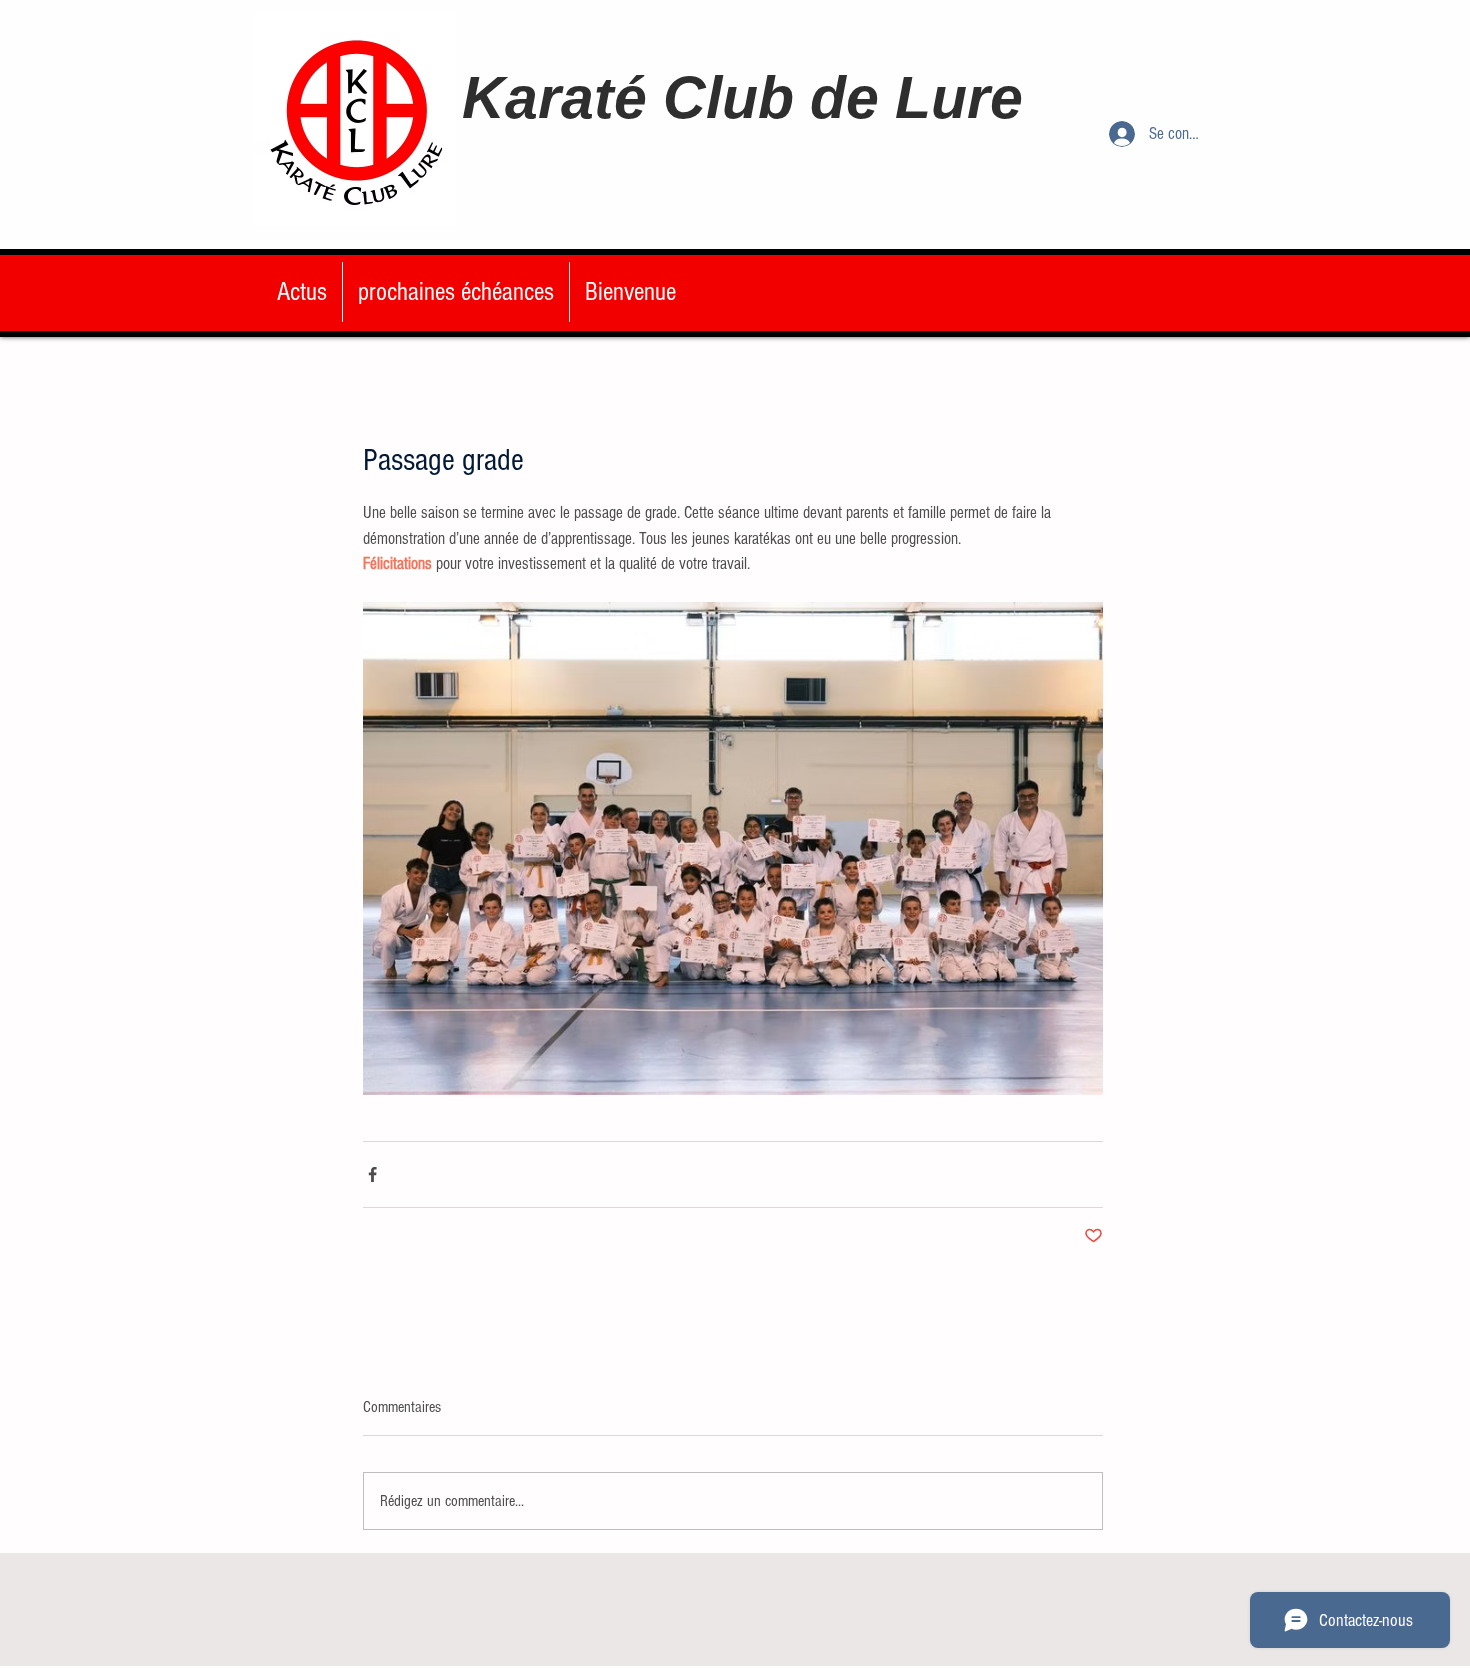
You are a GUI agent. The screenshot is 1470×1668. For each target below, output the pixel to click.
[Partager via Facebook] (372, 1174)
